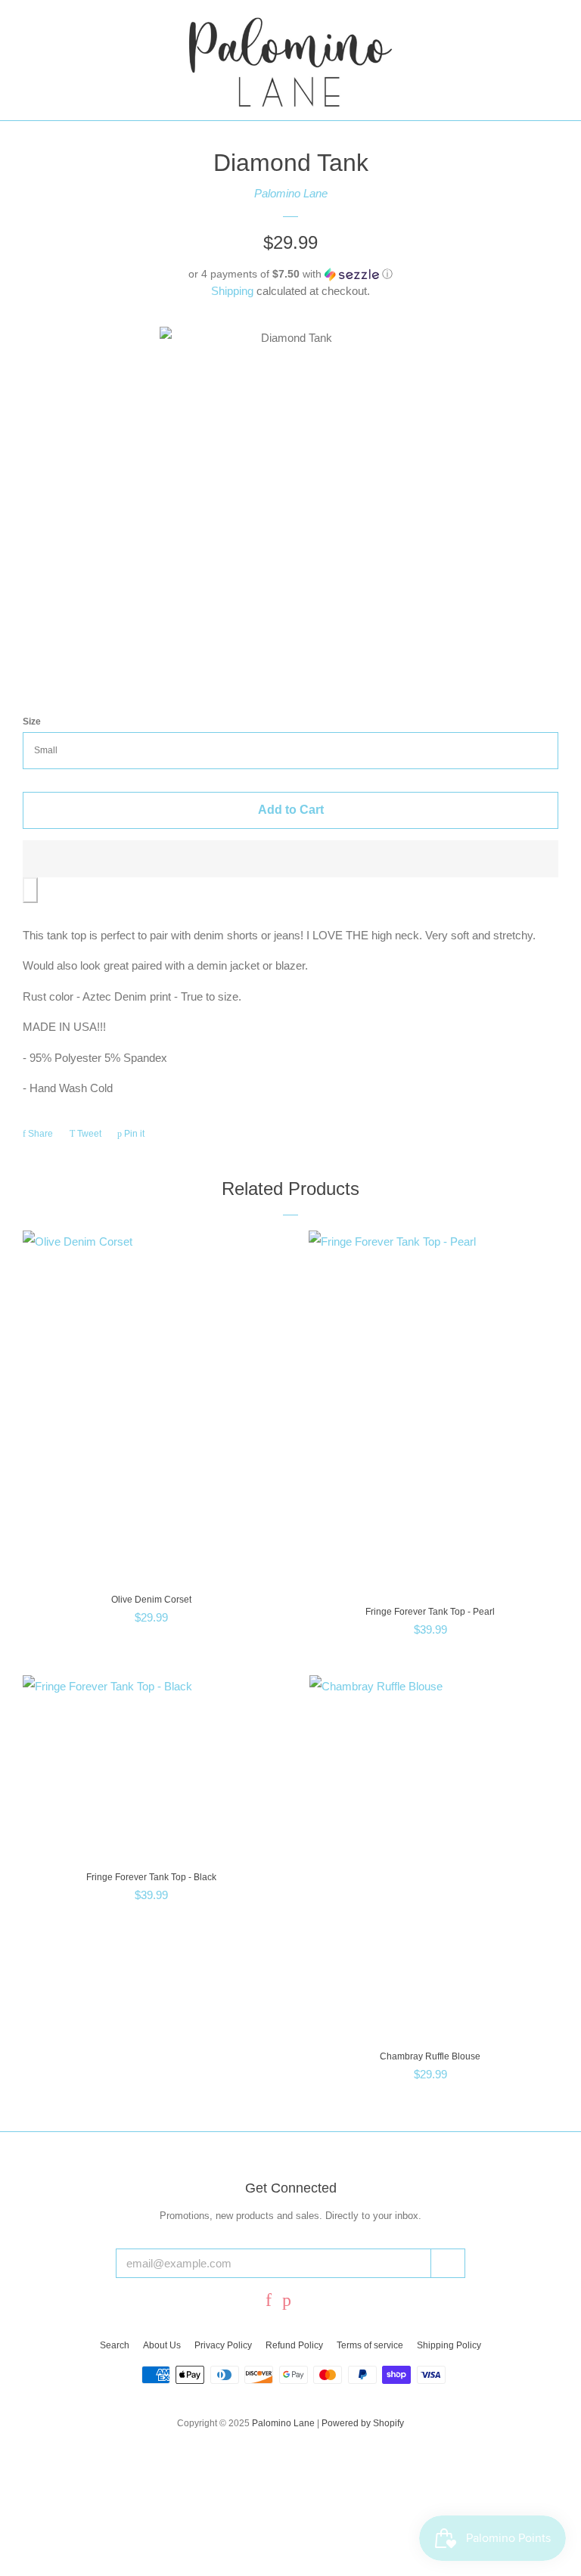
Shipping (232, 291)
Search (115, 2345)
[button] (290, 274)
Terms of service (370, 2345)
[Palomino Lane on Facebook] (269, 2302)
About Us (162, 2345)
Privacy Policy (223, 2345)
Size (32, 722)
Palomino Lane (291, 193)
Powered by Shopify (363, 2423)
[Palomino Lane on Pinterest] (287, 2302)
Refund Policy (294, 2345)
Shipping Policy (449, 2345)
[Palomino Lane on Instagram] (309, 2302)
